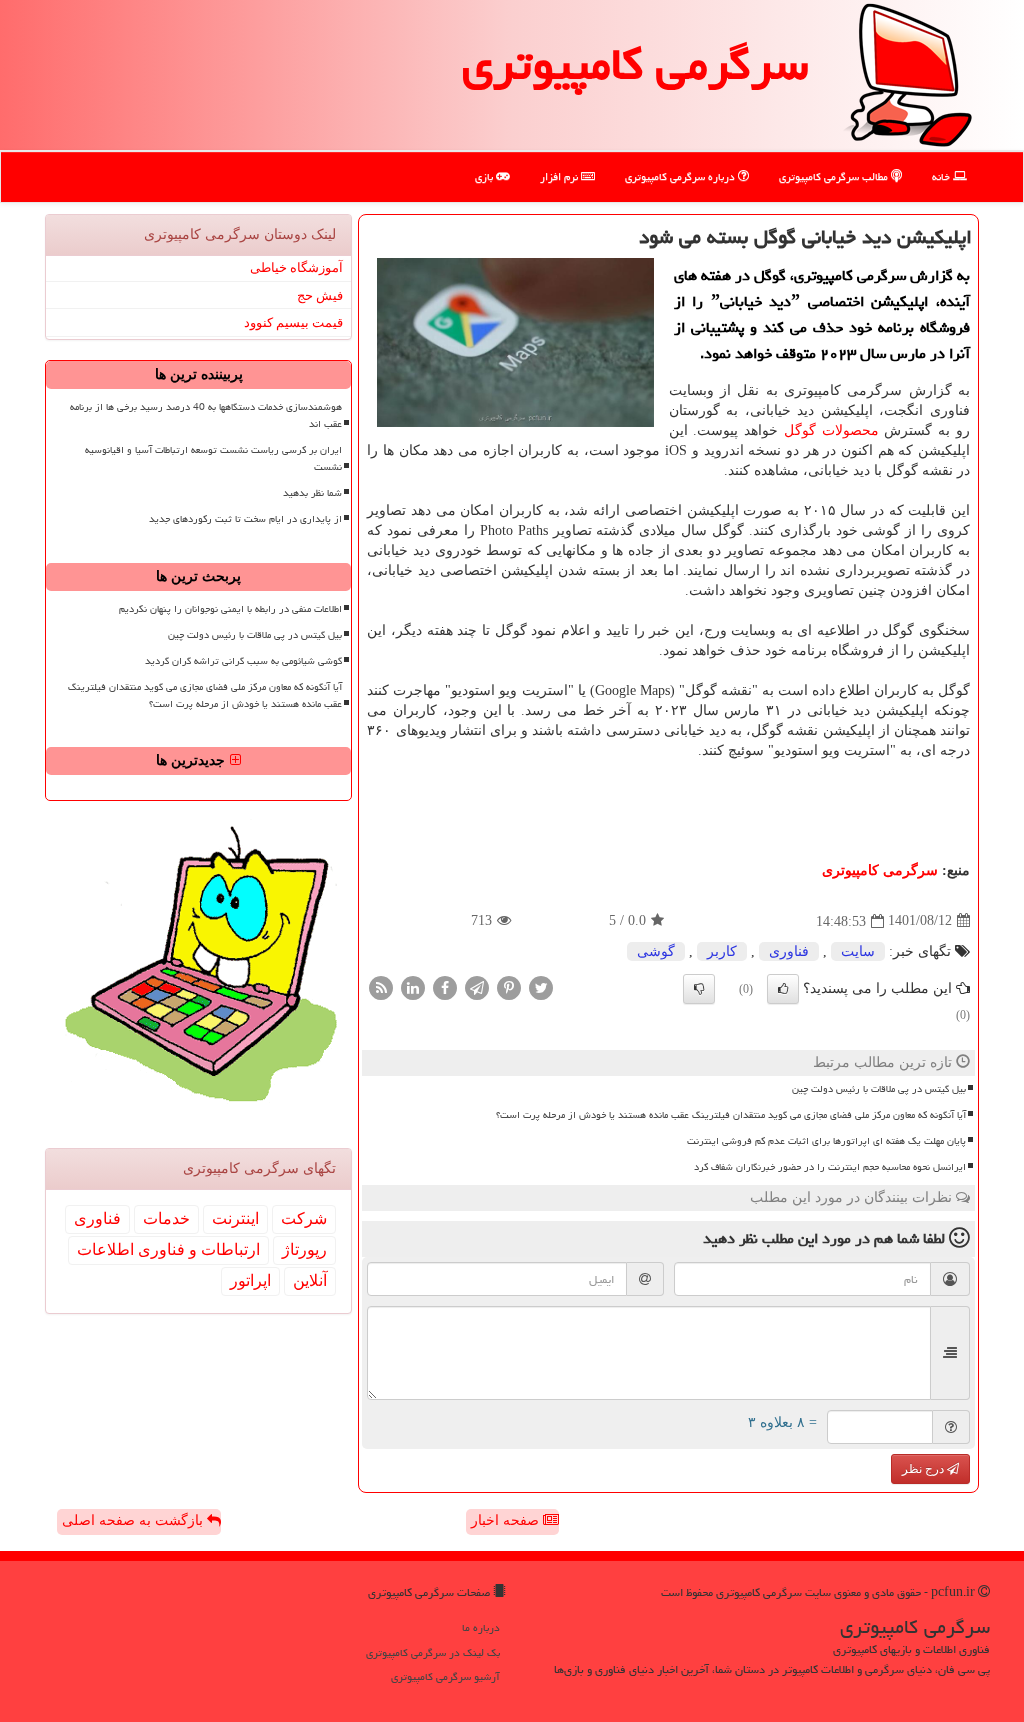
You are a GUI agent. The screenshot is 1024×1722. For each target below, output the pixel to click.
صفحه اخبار (507, 1520)
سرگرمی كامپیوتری (635, 64)
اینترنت (235, 1218)
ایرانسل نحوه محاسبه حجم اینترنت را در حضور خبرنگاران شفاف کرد (830, 1167)
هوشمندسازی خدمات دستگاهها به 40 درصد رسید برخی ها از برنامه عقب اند (206, 415)
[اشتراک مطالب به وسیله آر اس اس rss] (381, 986)
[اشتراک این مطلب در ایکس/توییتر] (541, 986)
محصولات (850, 430)
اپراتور (250, 1280)
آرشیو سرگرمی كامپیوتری (445, 1676)
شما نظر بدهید (312, 493)
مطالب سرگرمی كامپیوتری (835, 176)
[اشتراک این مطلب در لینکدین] (413, 986)
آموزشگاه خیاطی (296, 267)
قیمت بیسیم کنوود (293, 322)
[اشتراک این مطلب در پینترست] (509, 986)
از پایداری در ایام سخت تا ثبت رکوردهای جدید (245, 519)
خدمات (166, 1218)
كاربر (722, 951)
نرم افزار (560, 176)
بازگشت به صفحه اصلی (134, 1520)
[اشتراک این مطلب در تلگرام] (477, 986)
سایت (858, 951)
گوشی (656, 951)
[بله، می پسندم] (783, 989)
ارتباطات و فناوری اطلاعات (168, 1249)
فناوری (789, 951)
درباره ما (481, 1627)
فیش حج (320, 295)
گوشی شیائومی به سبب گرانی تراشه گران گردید (243, 661)
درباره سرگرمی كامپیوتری (681, 176)
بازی (485, 176)
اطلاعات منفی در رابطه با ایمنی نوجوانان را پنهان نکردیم (230, 609)
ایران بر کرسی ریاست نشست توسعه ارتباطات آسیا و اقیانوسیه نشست (213, 458)
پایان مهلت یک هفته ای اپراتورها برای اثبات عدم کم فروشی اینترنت (826, 1141)
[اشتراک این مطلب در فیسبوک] (445, 986)
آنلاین (310, 1280)
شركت (304, 1218)
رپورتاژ (304, 1249)
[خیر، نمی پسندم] (699, 989)
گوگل (800, 430)
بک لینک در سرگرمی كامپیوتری (433, 1652)
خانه (942, 176)
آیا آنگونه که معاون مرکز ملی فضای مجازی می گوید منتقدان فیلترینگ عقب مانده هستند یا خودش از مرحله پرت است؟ (731, 1115)
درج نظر (924, 1469)
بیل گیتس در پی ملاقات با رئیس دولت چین (879, 1089)
